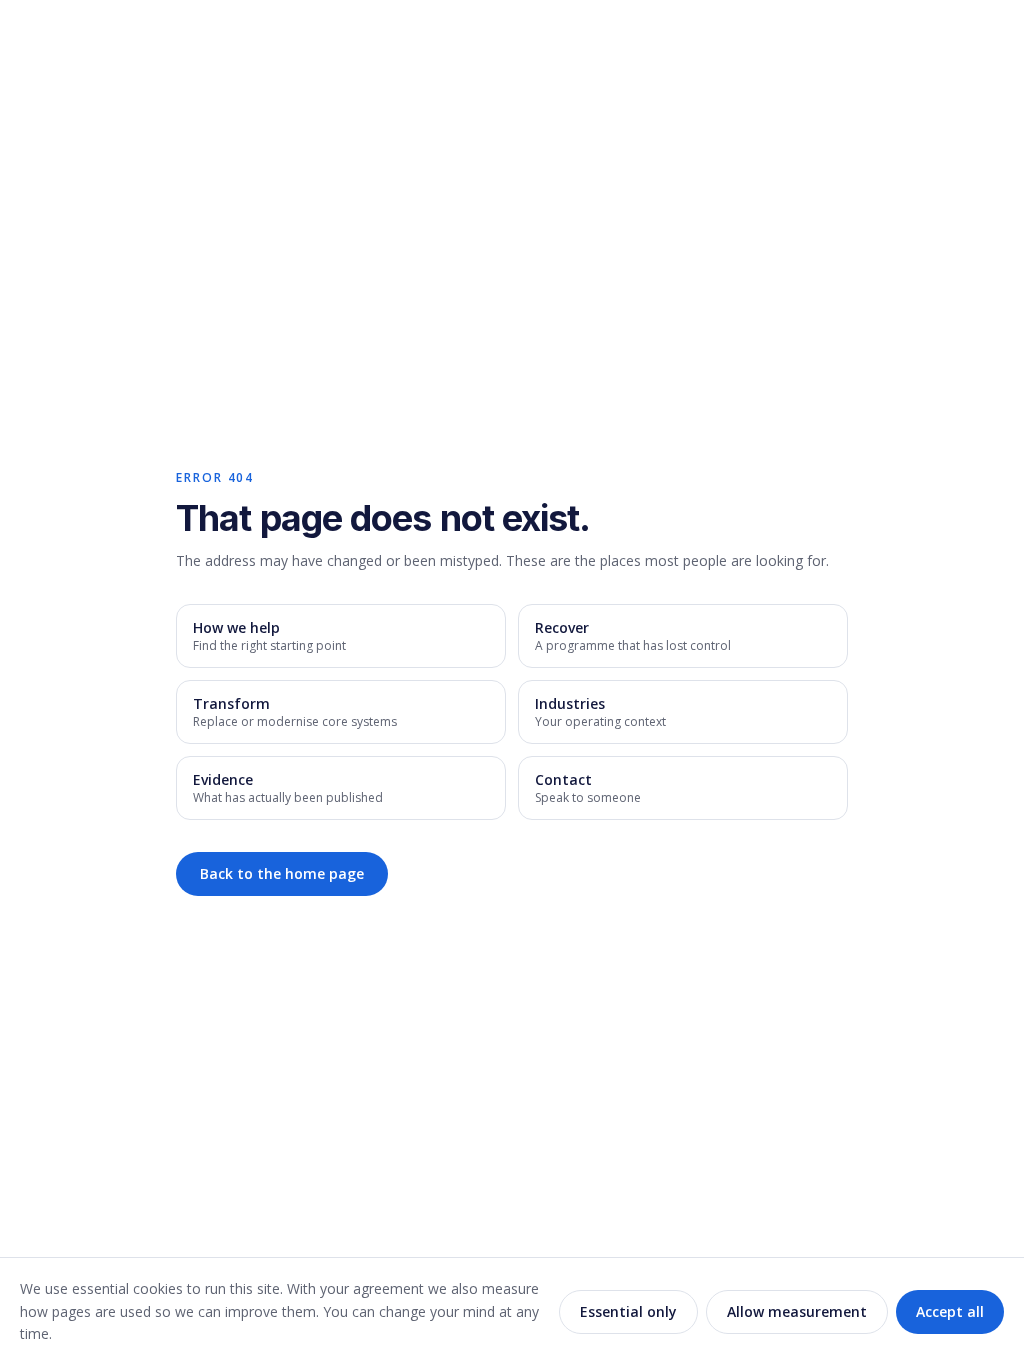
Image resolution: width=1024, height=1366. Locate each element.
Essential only (628, 1311)
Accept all (950, 1311)
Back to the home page (282, 873)
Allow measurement (797, 1311)
